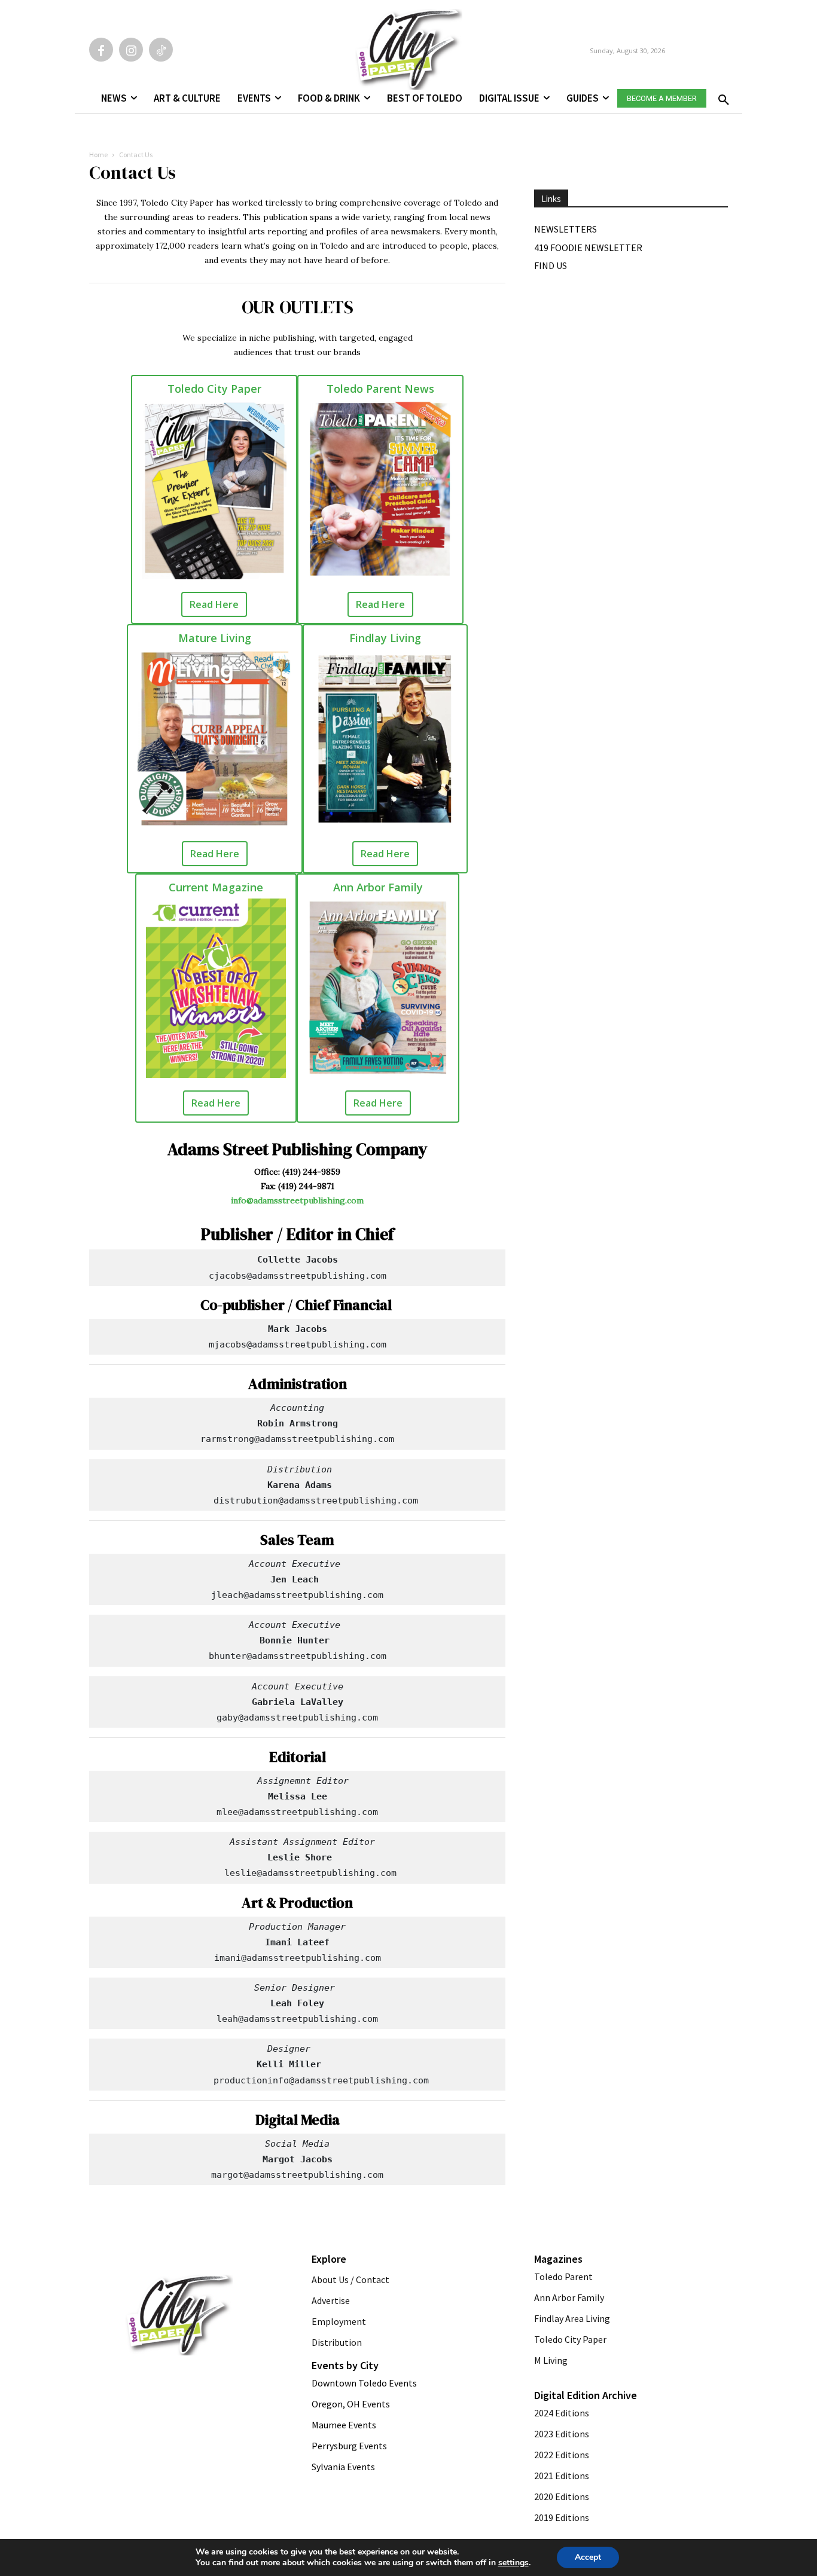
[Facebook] (101, 50)
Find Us (551, 265)
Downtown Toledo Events (364, 2383)
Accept (588, 2557)
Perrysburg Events (349, 2446)
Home (98, 155)
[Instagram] (131, 50)
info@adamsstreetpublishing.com (297, 1200)
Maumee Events (344, 2425)
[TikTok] (161, 50)
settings (513, 2563)
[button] (721, 96)
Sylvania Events (343, 2467)
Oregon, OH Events (351, 2404)
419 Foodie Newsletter (588, 247)
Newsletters (566, 229)
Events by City (345, 2365)
